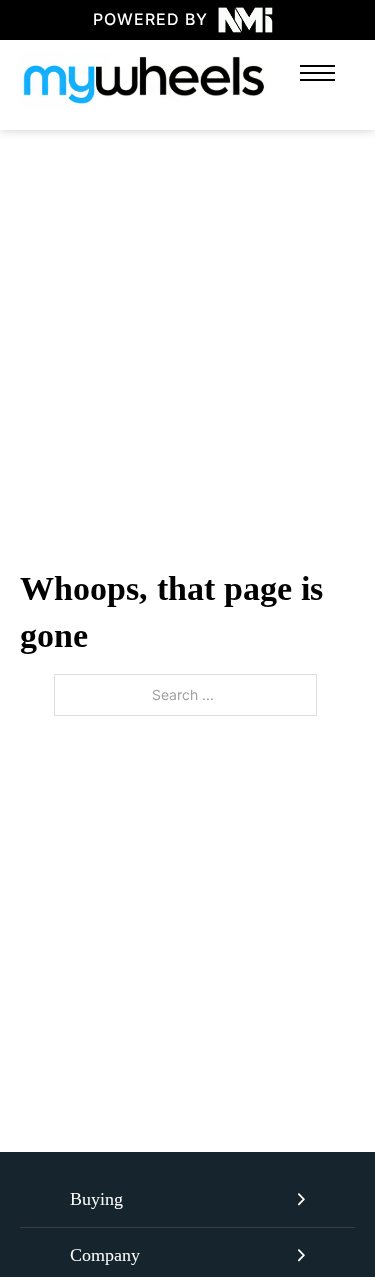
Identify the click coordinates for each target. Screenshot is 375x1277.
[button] (187, 1199)
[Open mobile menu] (317, 73)
